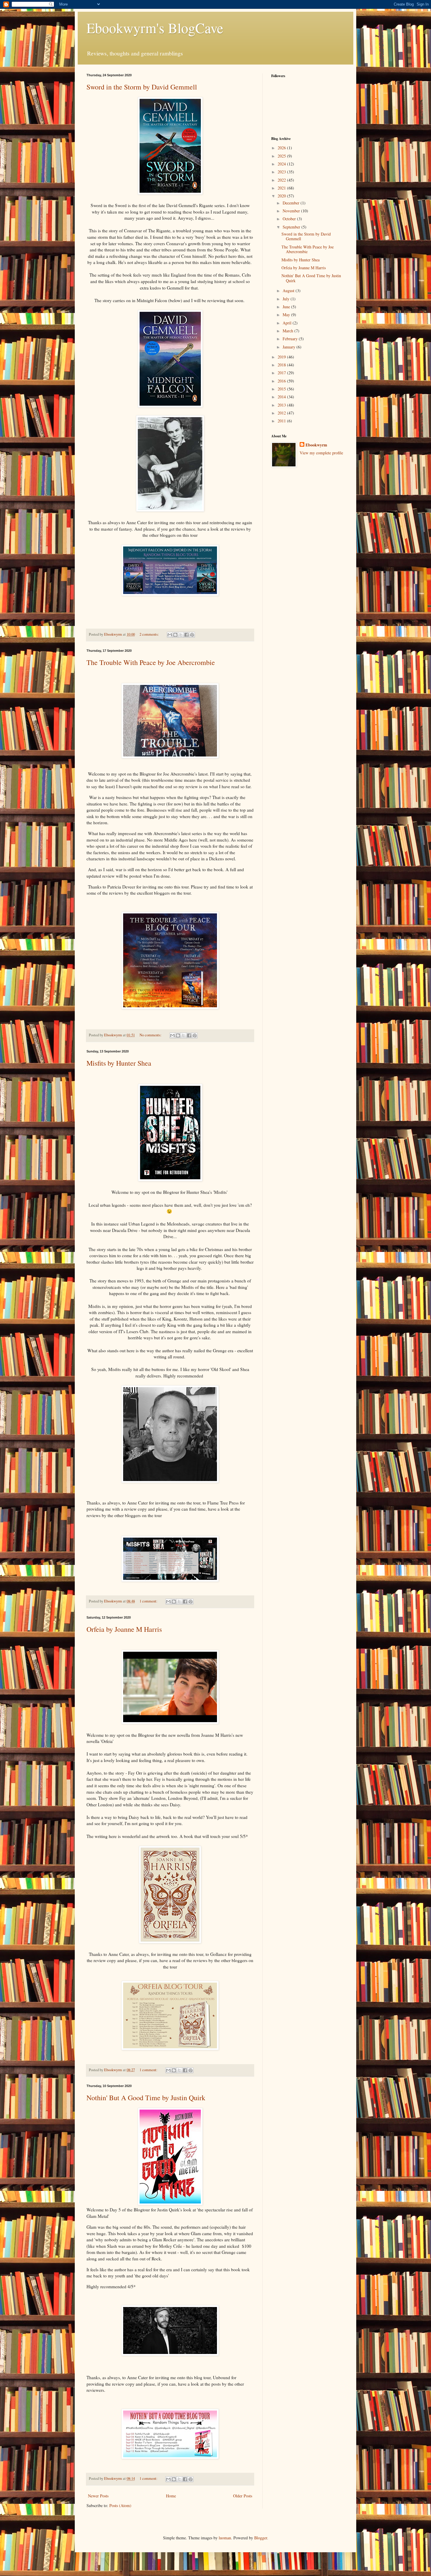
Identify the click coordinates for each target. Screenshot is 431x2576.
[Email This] (170, 635)
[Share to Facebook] (186, 635)
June (287, 307)
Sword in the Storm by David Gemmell (142, 87)
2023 (282, 172)
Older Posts (243, 2496)
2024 (282, 164)
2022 (282, 180)
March (289, 331)
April (288, 323)
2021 (282, 188)
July (287, 299)
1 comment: (149, 1601)
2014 (282, 397)
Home (171, 2496)
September (292, 227)
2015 (282, 389)
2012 (282, 413)
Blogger (261, 2538)
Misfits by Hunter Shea (119, 1063)
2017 (282, 373)
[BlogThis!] (175, 635)
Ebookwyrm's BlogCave (155, 28)
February (291, 339)
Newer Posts (98, 2496)
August (289, 291)
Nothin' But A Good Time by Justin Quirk (146, 2098)
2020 (282, 196)
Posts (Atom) (120, 2505)
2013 (282, 405)
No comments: (151, 1035)
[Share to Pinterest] (192, 635)
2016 (282, 381)
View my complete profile (321, 453)
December (292, 203)
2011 (282, 421)
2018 (282, 365)
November (292, 211)
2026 (282, 148)
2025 (282, 156)
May (287, 315)
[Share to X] (181, 635)
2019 (282, 357)
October (290, 219)
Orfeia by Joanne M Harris (124, 1629)
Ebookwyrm (316, 445)
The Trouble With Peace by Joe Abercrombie (151, 662)
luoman (225, 2538)
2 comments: (150, 634)
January (290, 347)
